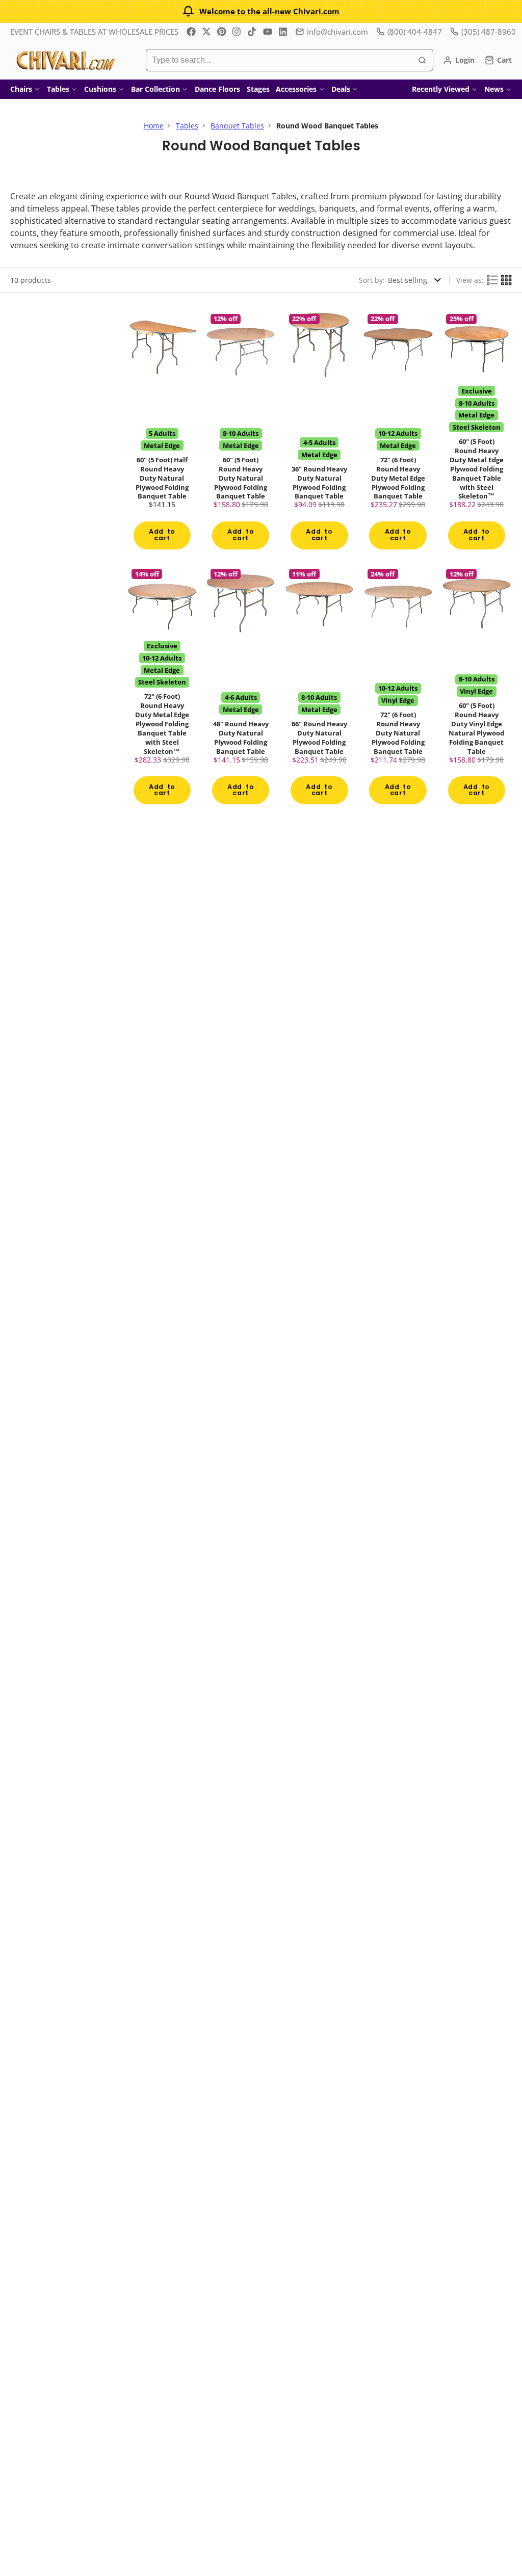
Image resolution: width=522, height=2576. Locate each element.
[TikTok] (252, 32)
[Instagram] (237, 32)
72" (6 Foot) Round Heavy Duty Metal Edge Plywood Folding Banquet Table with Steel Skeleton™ (162, 687)
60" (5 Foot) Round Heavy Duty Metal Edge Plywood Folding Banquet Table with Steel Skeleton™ (477, 432)
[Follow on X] (206, 32)
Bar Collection (155, 89)
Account (459, 60)
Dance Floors (217, 89)
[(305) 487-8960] (483, 32)
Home (154, 126)
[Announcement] (261, 11)
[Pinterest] (222, 32)
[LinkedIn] (283, 32)
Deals (341, 89)
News (494, 89)
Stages (258, 89)
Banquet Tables (237, 126)
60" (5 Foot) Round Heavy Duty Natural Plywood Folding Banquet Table (241, 432)
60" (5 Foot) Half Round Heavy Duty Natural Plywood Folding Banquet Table (162, 432)
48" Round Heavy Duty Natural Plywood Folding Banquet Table (241, 687)
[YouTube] (268, 32)
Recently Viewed (441, 89)
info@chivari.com (337, 32)
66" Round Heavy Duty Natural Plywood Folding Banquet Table (319, 687)
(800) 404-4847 (415, 32)
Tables (58, 89)
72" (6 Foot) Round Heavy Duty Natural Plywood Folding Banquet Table (398, 687)
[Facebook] (191, 32)
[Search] (422, 60)
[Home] (65, 60)
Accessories (296, 89)
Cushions (100, 89)
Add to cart (162, 535)
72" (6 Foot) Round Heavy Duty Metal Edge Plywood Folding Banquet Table (398, 432)
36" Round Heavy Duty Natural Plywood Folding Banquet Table (319, 432)
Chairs (21, 89)
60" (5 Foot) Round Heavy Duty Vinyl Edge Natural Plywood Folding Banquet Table (477, 687)
